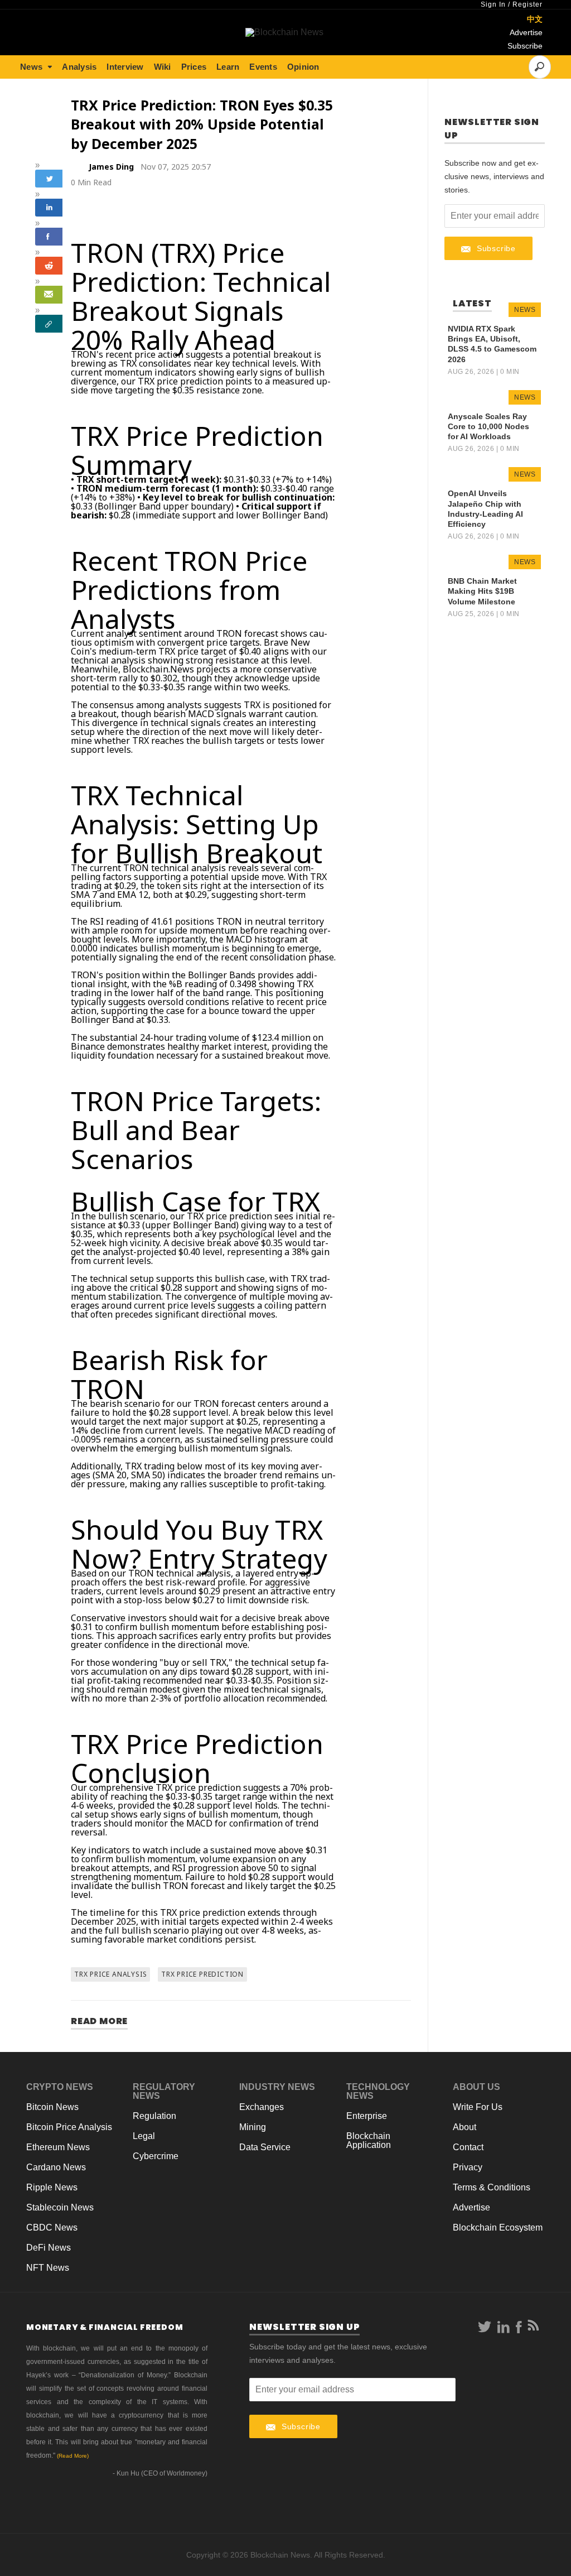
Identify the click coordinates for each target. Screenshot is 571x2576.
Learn (228, 67)
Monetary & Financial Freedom (105, 2327)
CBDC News (52, 2227)
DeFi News (49, 2248)
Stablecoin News (60, 2207)
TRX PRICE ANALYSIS (110, 1974)
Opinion (303, 67)
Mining (253, 2127)
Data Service (265, 2147)
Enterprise (367, 2116)
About (464, 2127)
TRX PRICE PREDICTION (202, 1974)
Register (528, 4)
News (31, 67)
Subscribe (525, 46)
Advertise (526, 32)
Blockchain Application (369, 2140)
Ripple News (52, 2187)
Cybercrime (156, 2156)
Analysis (79, 67)
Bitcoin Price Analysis (69, 2127)
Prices (194, 67)
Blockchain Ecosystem (498, 2227)
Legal (144, 2136)
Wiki (163, 67)
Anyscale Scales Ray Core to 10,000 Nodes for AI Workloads (488, 426)
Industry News (277, 2087)
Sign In (493, 4)
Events (263, 67)
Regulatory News (164, 2091)
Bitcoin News (52, 2107)
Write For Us (478, 2107)
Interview (125, 67)
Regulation (154, 2116)
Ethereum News (58, 2147)
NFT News (48, 2268)
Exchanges (262, 2107)
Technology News (378, 2091)
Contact (468, 2147)
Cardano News (56, 2167)
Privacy (468, 2167)
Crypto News (60, 2087)
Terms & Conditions (492, 2187)
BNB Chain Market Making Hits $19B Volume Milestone (482, 591)
